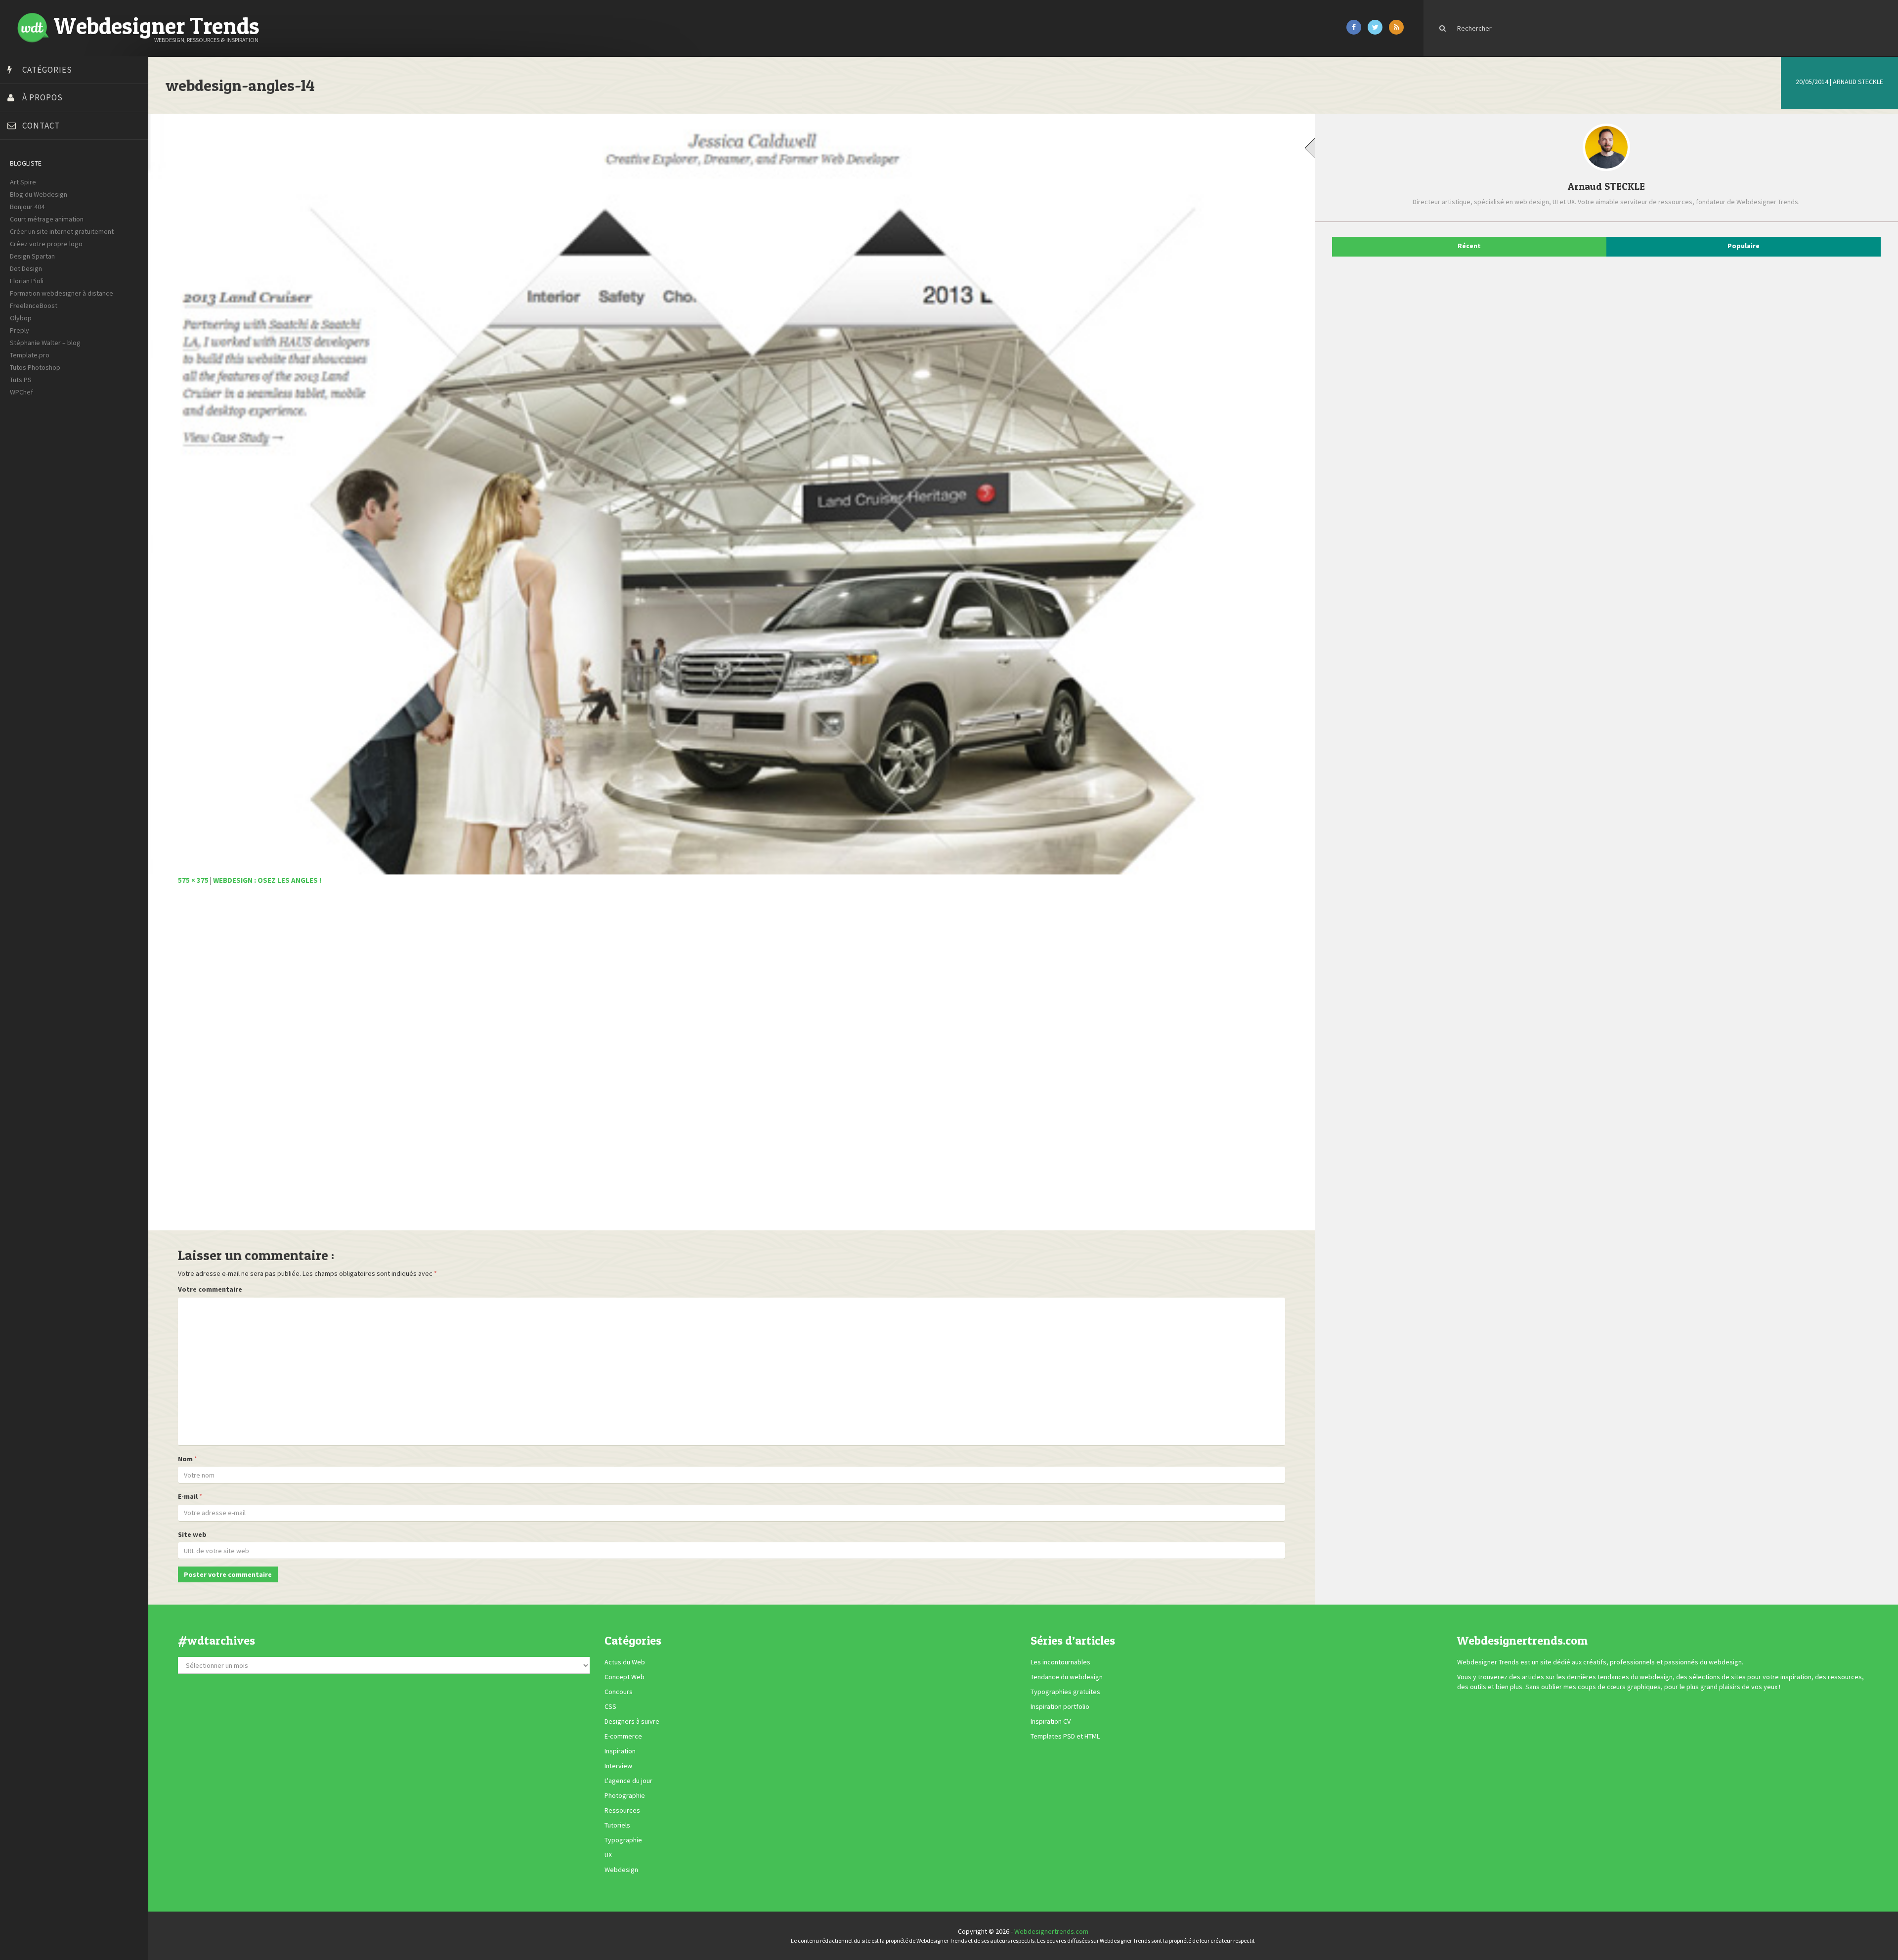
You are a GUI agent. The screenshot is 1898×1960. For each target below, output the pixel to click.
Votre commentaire (210, 1289)
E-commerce (623, 1736)
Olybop (21, 318)
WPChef (22, 392)
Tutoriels (617, 1825)
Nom (185, 1459)
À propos (43, 97)
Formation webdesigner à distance (62, 293)
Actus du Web (625, 1662)
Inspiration (620, 1751)
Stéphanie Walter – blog (45, 343)
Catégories (47, 70)
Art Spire (23, 182)
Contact (41, 126)
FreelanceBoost (34, 305)
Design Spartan (32, 256)
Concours (619, 1692)
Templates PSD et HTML (1065, 1736)
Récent (1469, 246)
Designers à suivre (632, 1721)
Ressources (622, 1810)
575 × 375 (193, 880)
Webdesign (621, 1870)
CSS (610, 1706)
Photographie (625, 1795)
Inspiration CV (1051, 1721)
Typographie (623, 1840)
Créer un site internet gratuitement (62, 231)
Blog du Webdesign (39, 194)
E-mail (188, 1496)
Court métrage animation (47, 219)
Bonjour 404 (27, 207)
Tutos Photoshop (35, 367)
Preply (20, 330)
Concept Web (625, 1677)
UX (608, 1855)
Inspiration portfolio (1060, 1706)
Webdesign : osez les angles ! (267, 880)
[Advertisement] (474, 1063)
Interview (618, 1766)
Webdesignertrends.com (1051, 1931)
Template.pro (30, 355)
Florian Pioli (27, 281)
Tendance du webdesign (1067, 1677)
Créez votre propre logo (46, 244)
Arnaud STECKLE (1858, 82)
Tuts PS (21, 380)
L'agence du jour (628, 1781)
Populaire (1744, 246)
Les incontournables (1060, 1662)
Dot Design (26, 268)
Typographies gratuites (1065, 1692)
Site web (192, 1534)
